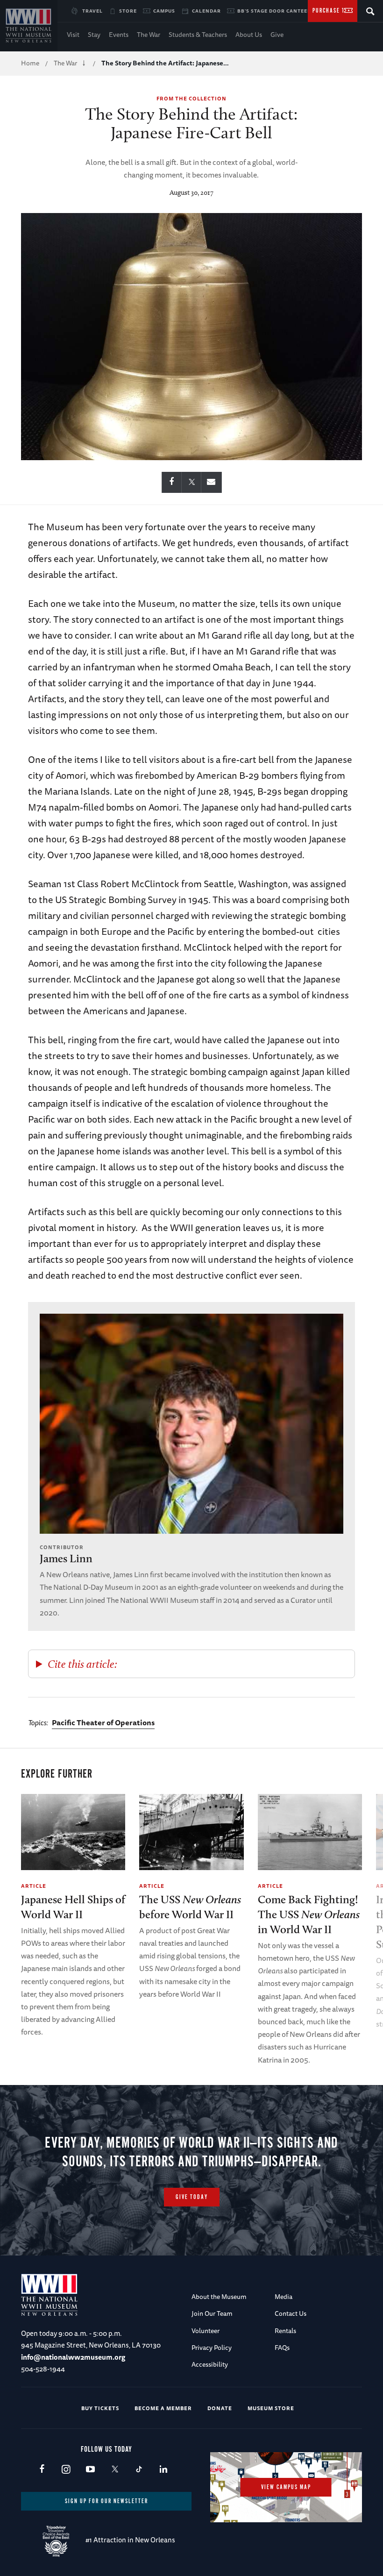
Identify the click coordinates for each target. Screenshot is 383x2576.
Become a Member (163, 2408)
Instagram (66, 2470)
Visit (73, 35)
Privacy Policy (212, 2348)
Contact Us (291, 2313)
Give (277, 35)
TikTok (139, 2470)
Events (119, 35)
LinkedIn (163, 2470)
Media (284, 2297)
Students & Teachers (198, 35)
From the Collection (191, 98)
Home (30, 63)
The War (149, 35)
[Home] (29, 26)
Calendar (206, 11)
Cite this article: (82, 1664)
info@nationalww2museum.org (73, 2357)
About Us (249, 35)
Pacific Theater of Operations (103, 1722)
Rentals (285, 2331)
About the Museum (219, 2297)
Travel (92, 11)
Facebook (42, 2470)
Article (34, 1886)
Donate (220, 2408)
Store (128, 11)
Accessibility (210, 2364)
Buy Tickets (100, 2408)
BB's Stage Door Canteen (274, 11)
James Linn (66, 1558)
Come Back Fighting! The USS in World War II (309, 1914)
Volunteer (206, 2331)
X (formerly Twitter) (115, 2470)
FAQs (282, 2348)
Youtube (90, 2470)
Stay (94, 35)
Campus (164, 11)
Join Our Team (212, 2313)
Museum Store (271, 2408)
